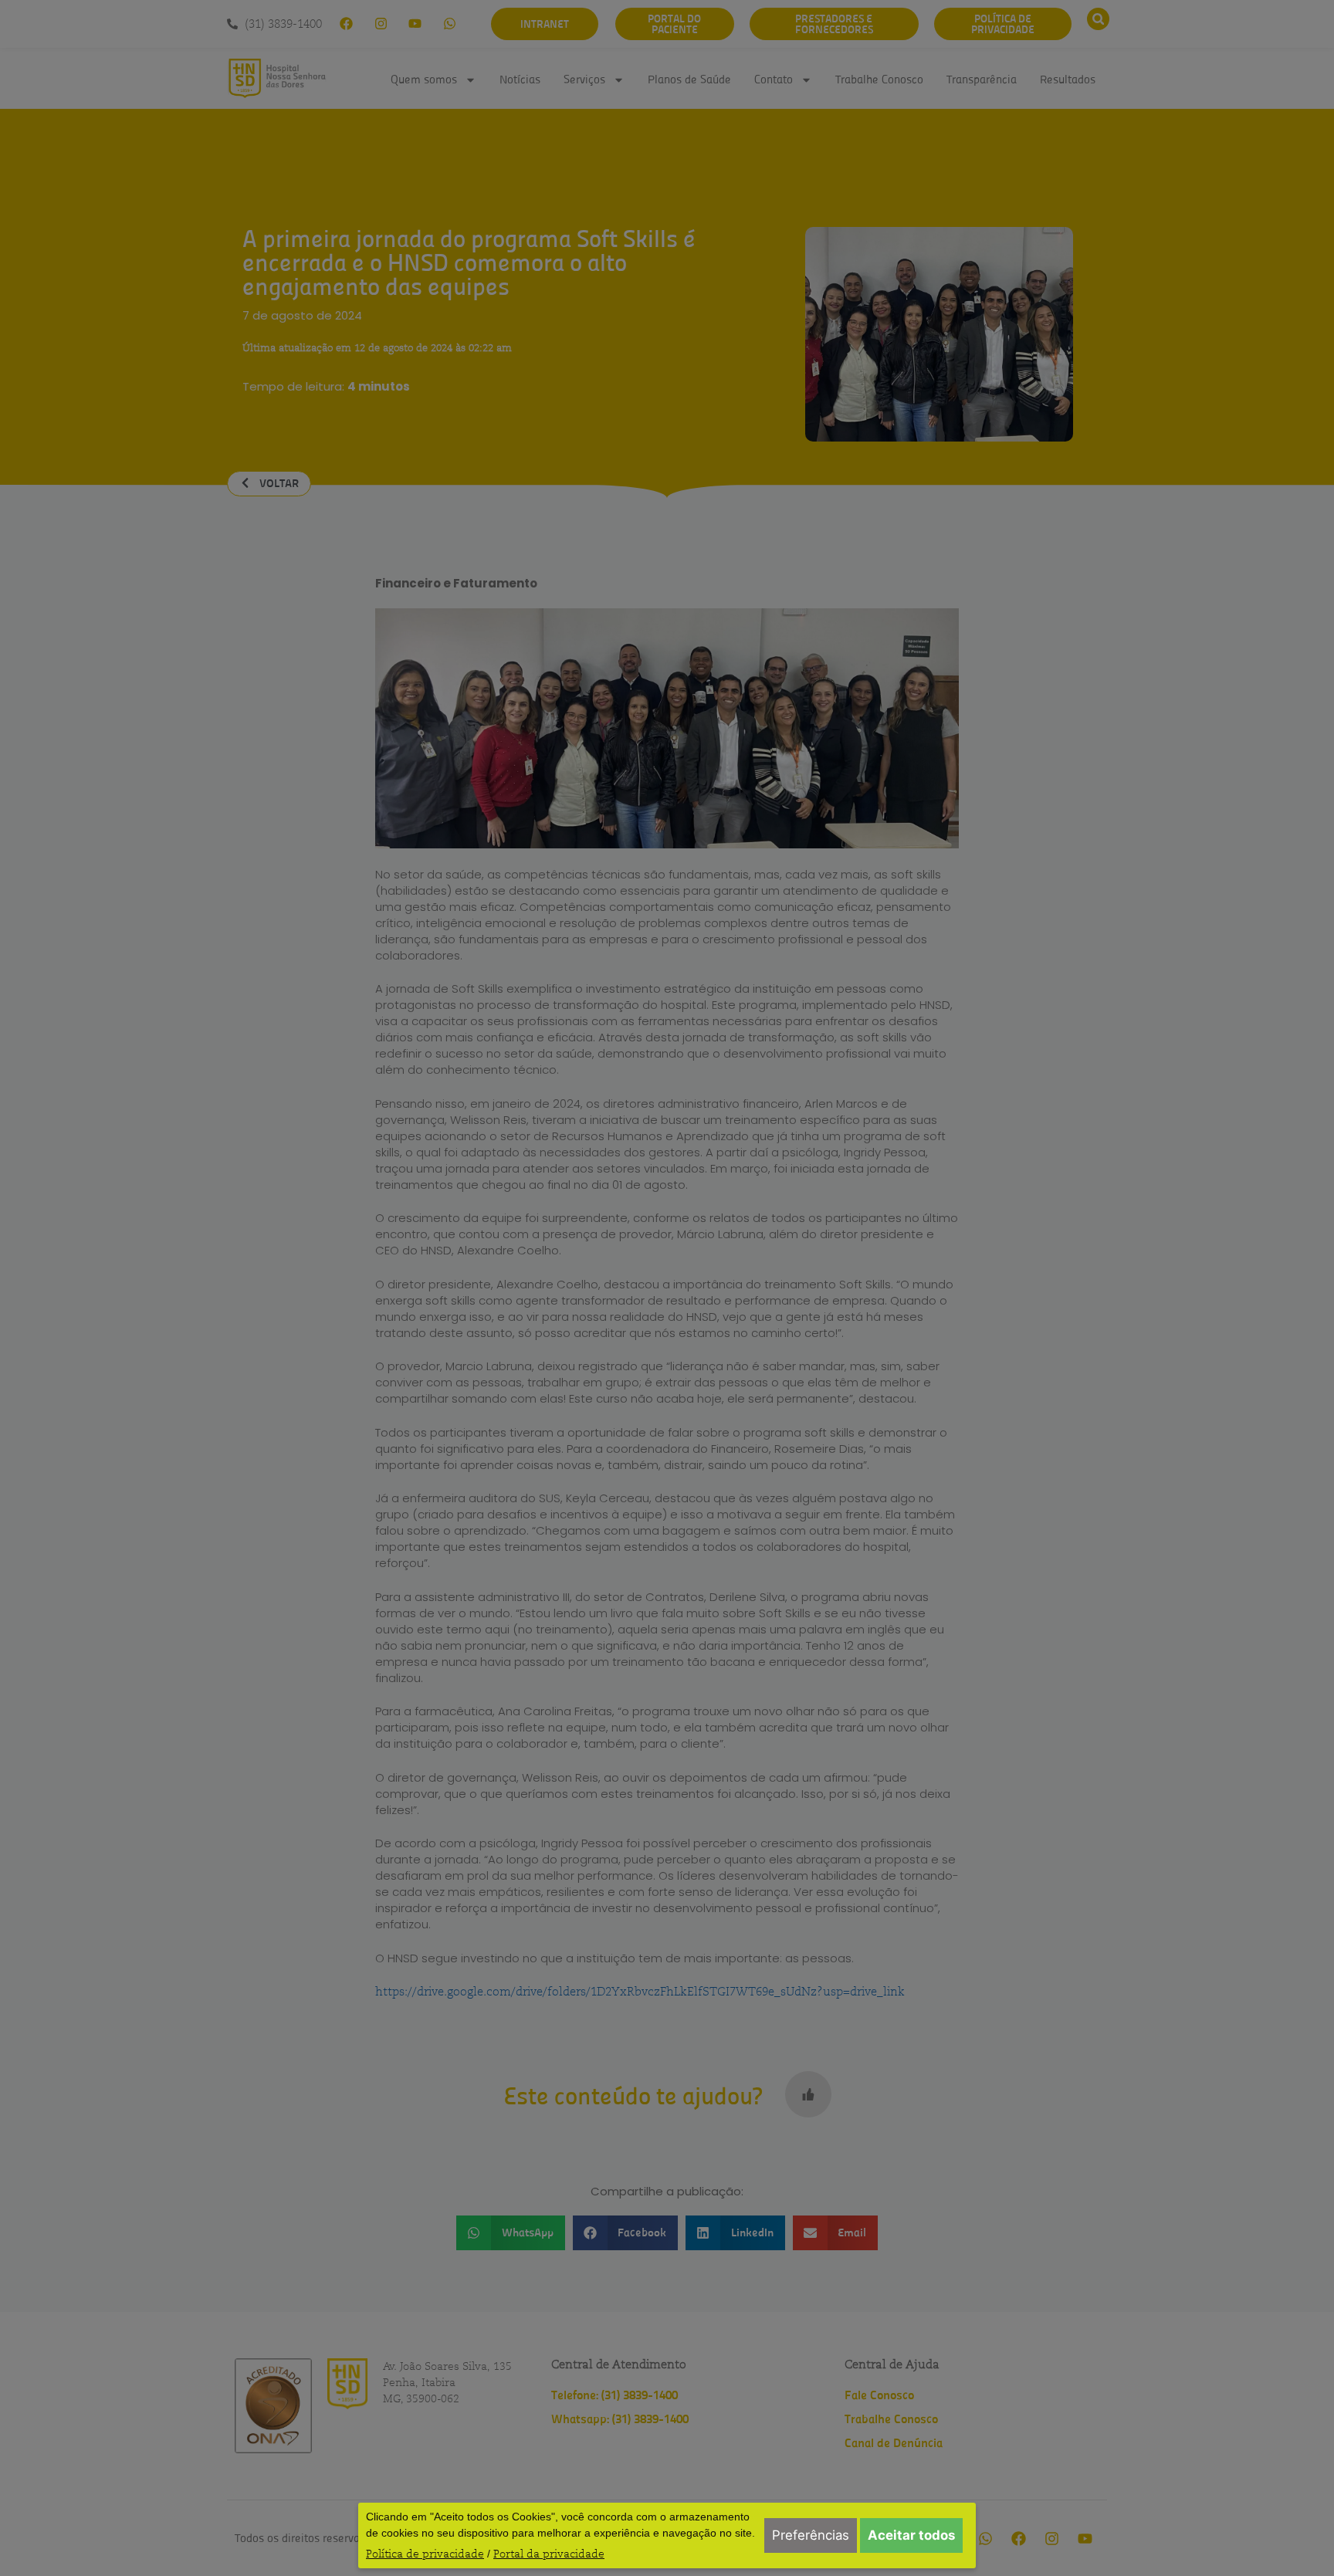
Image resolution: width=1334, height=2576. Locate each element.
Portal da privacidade (549, 2554)
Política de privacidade (425, 2554)
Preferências (811, 2535)
